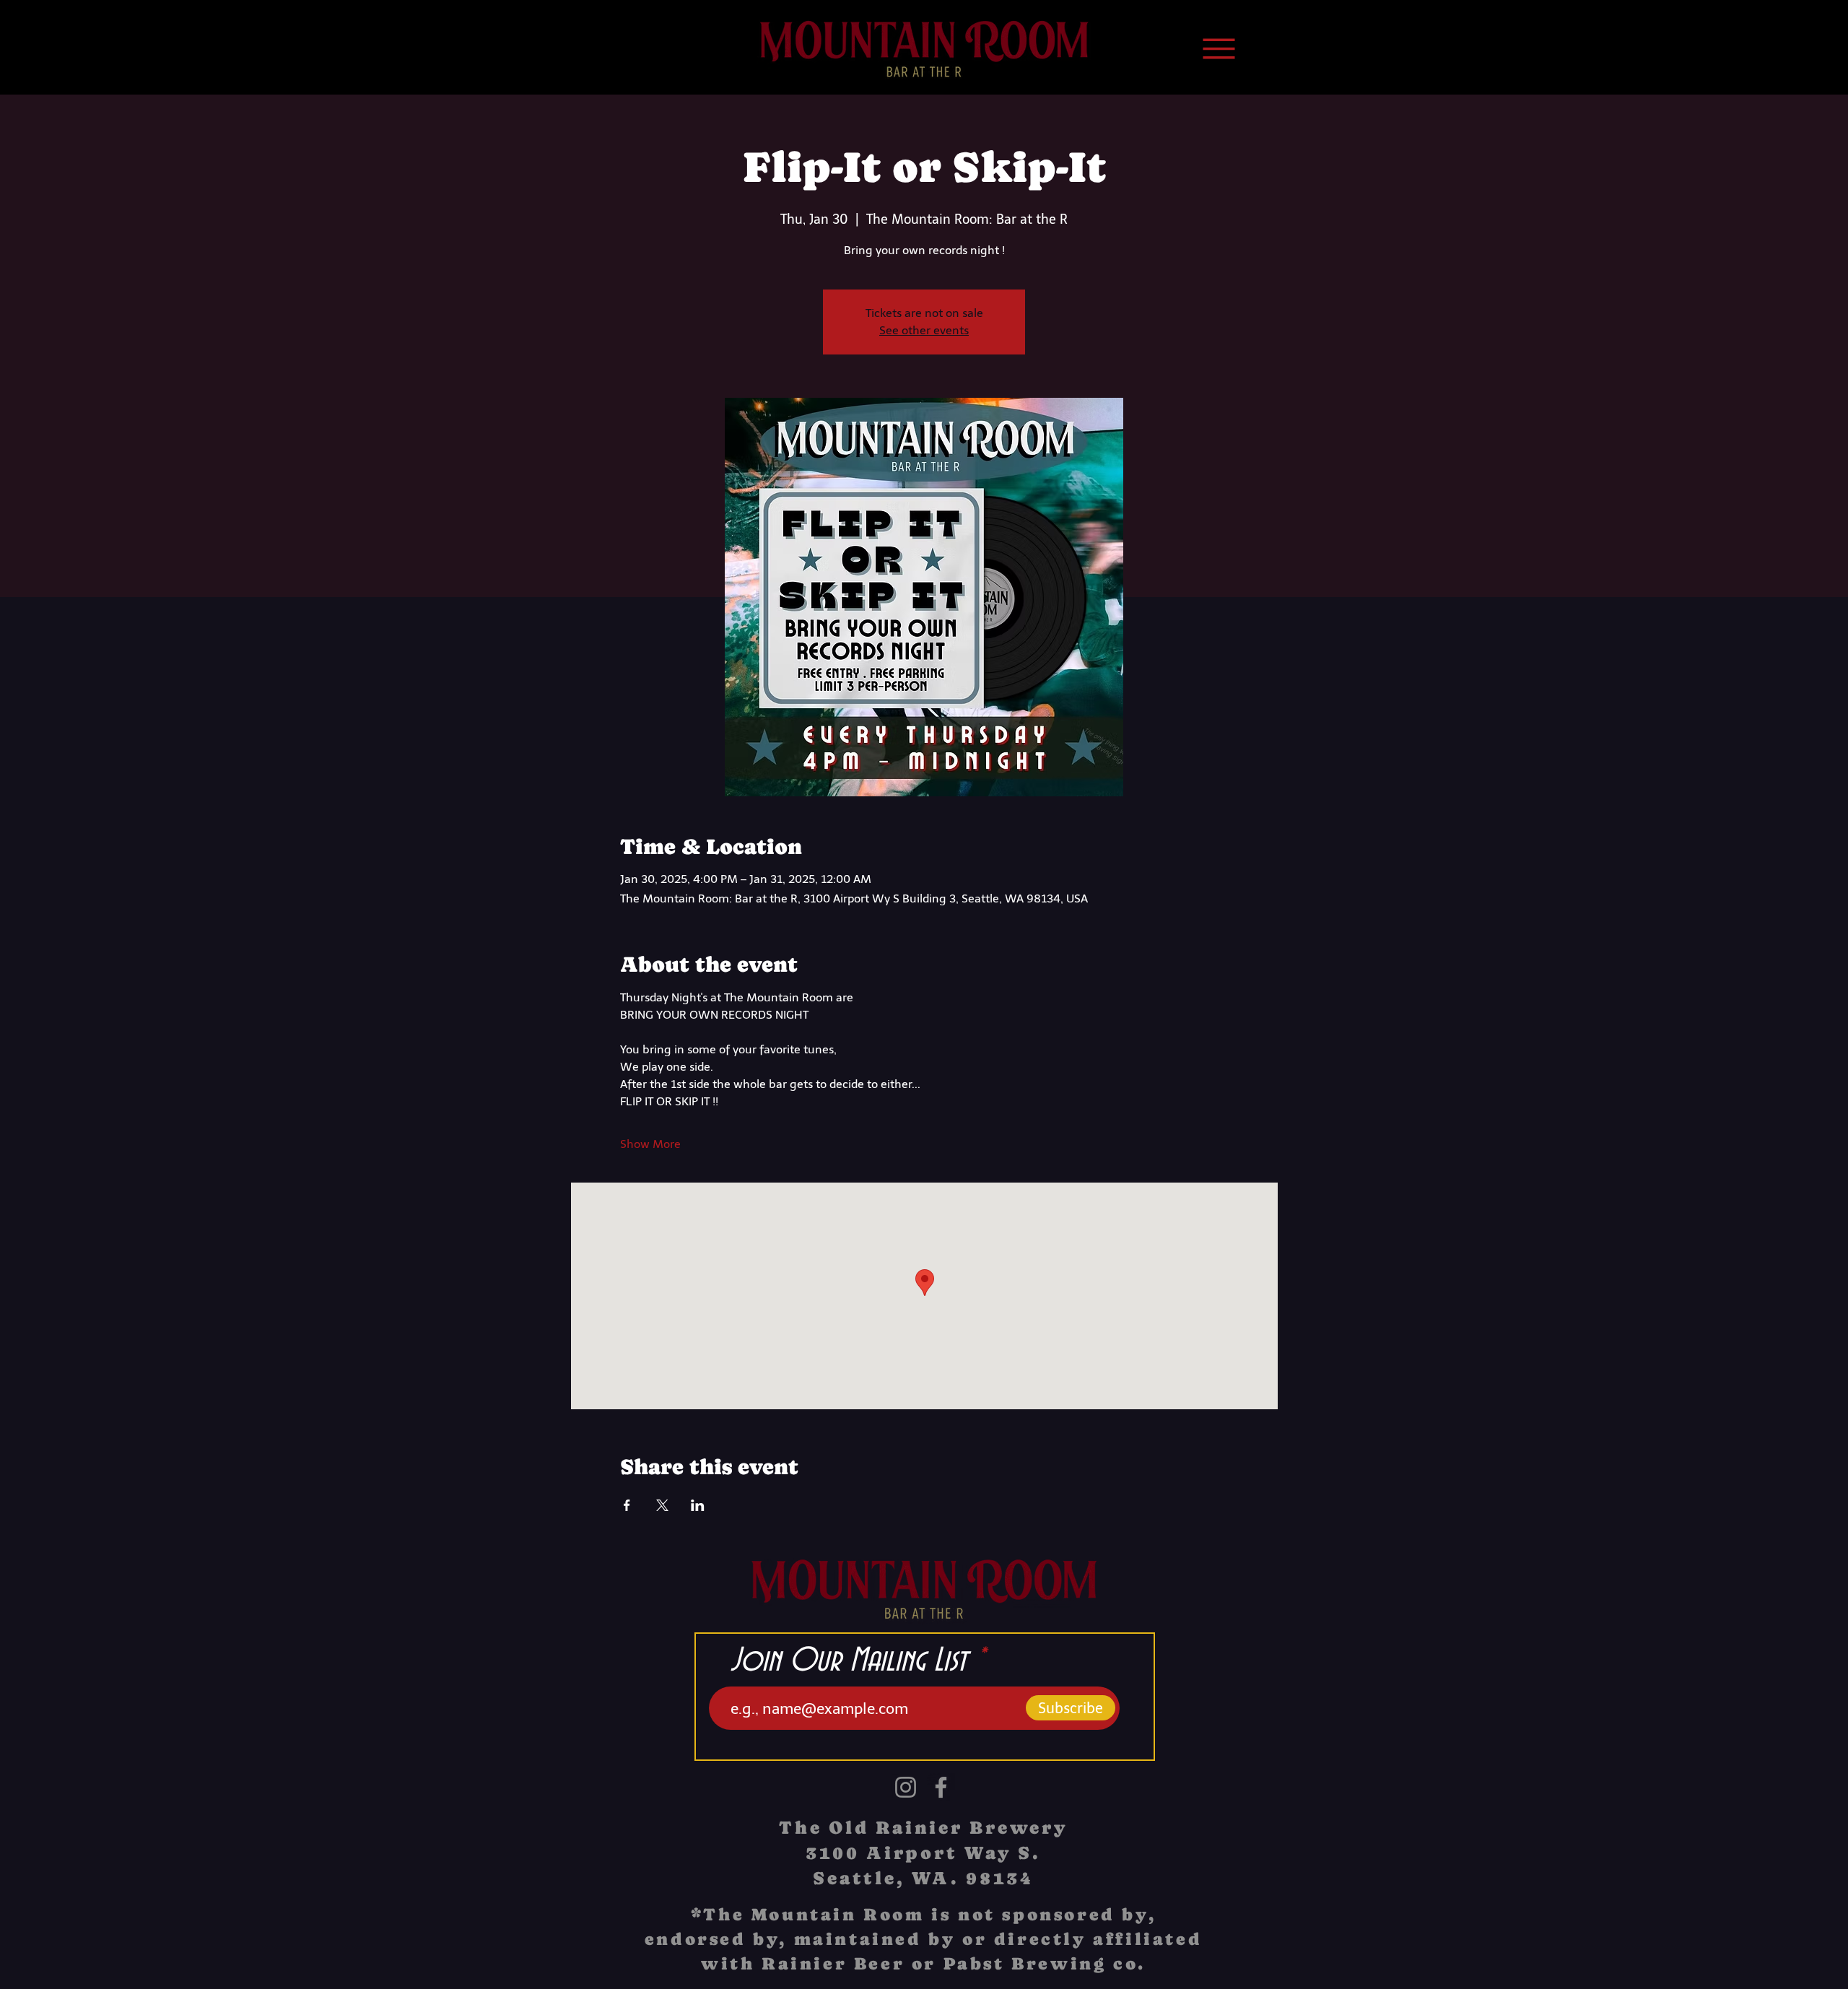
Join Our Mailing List (849, 1661)
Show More (650, 1144)
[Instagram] (906, 1787)
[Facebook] (941, 1787)
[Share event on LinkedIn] (698, 1505)
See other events (924, 330)
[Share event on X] (662, 1505)
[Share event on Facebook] (627, 1505)
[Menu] (1219, 48)
